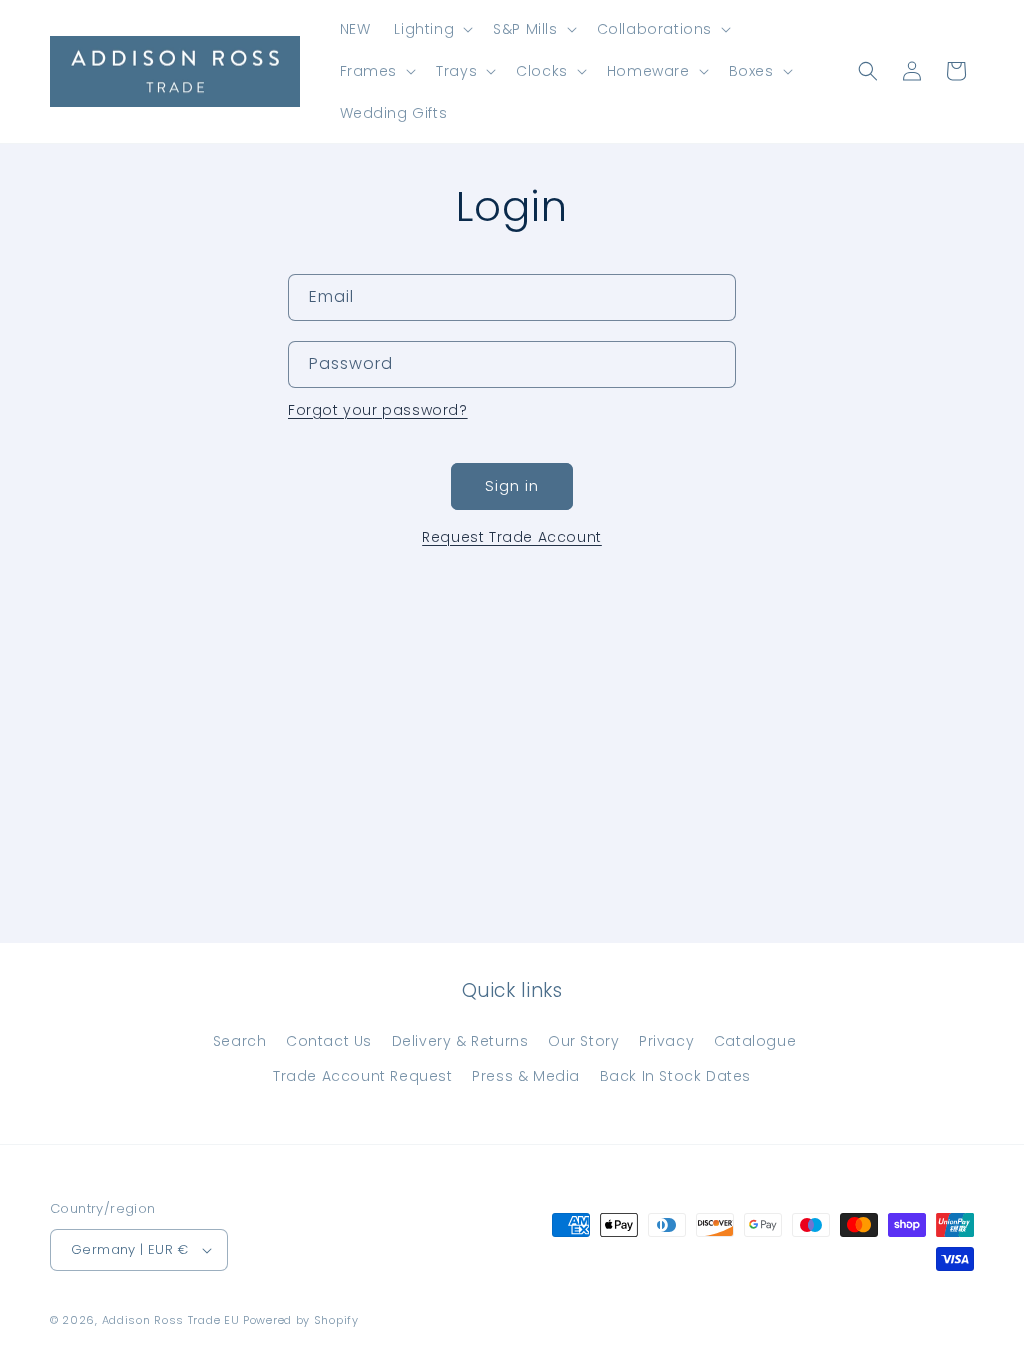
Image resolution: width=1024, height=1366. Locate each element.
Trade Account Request (363, 1076)
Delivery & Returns (460, 1041)
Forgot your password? (378, 410)
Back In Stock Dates (675, 1076)
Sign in (512, 485)
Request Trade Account (512, 537)
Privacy (666, 1041)
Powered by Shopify (301, 1320)
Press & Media (526, 1076)
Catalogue (755, 1041)
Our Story (583, 1041)
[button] (431, 29)
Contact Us (329, 1041)
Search (240, 1041)
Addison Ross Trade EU (171, 1320)
